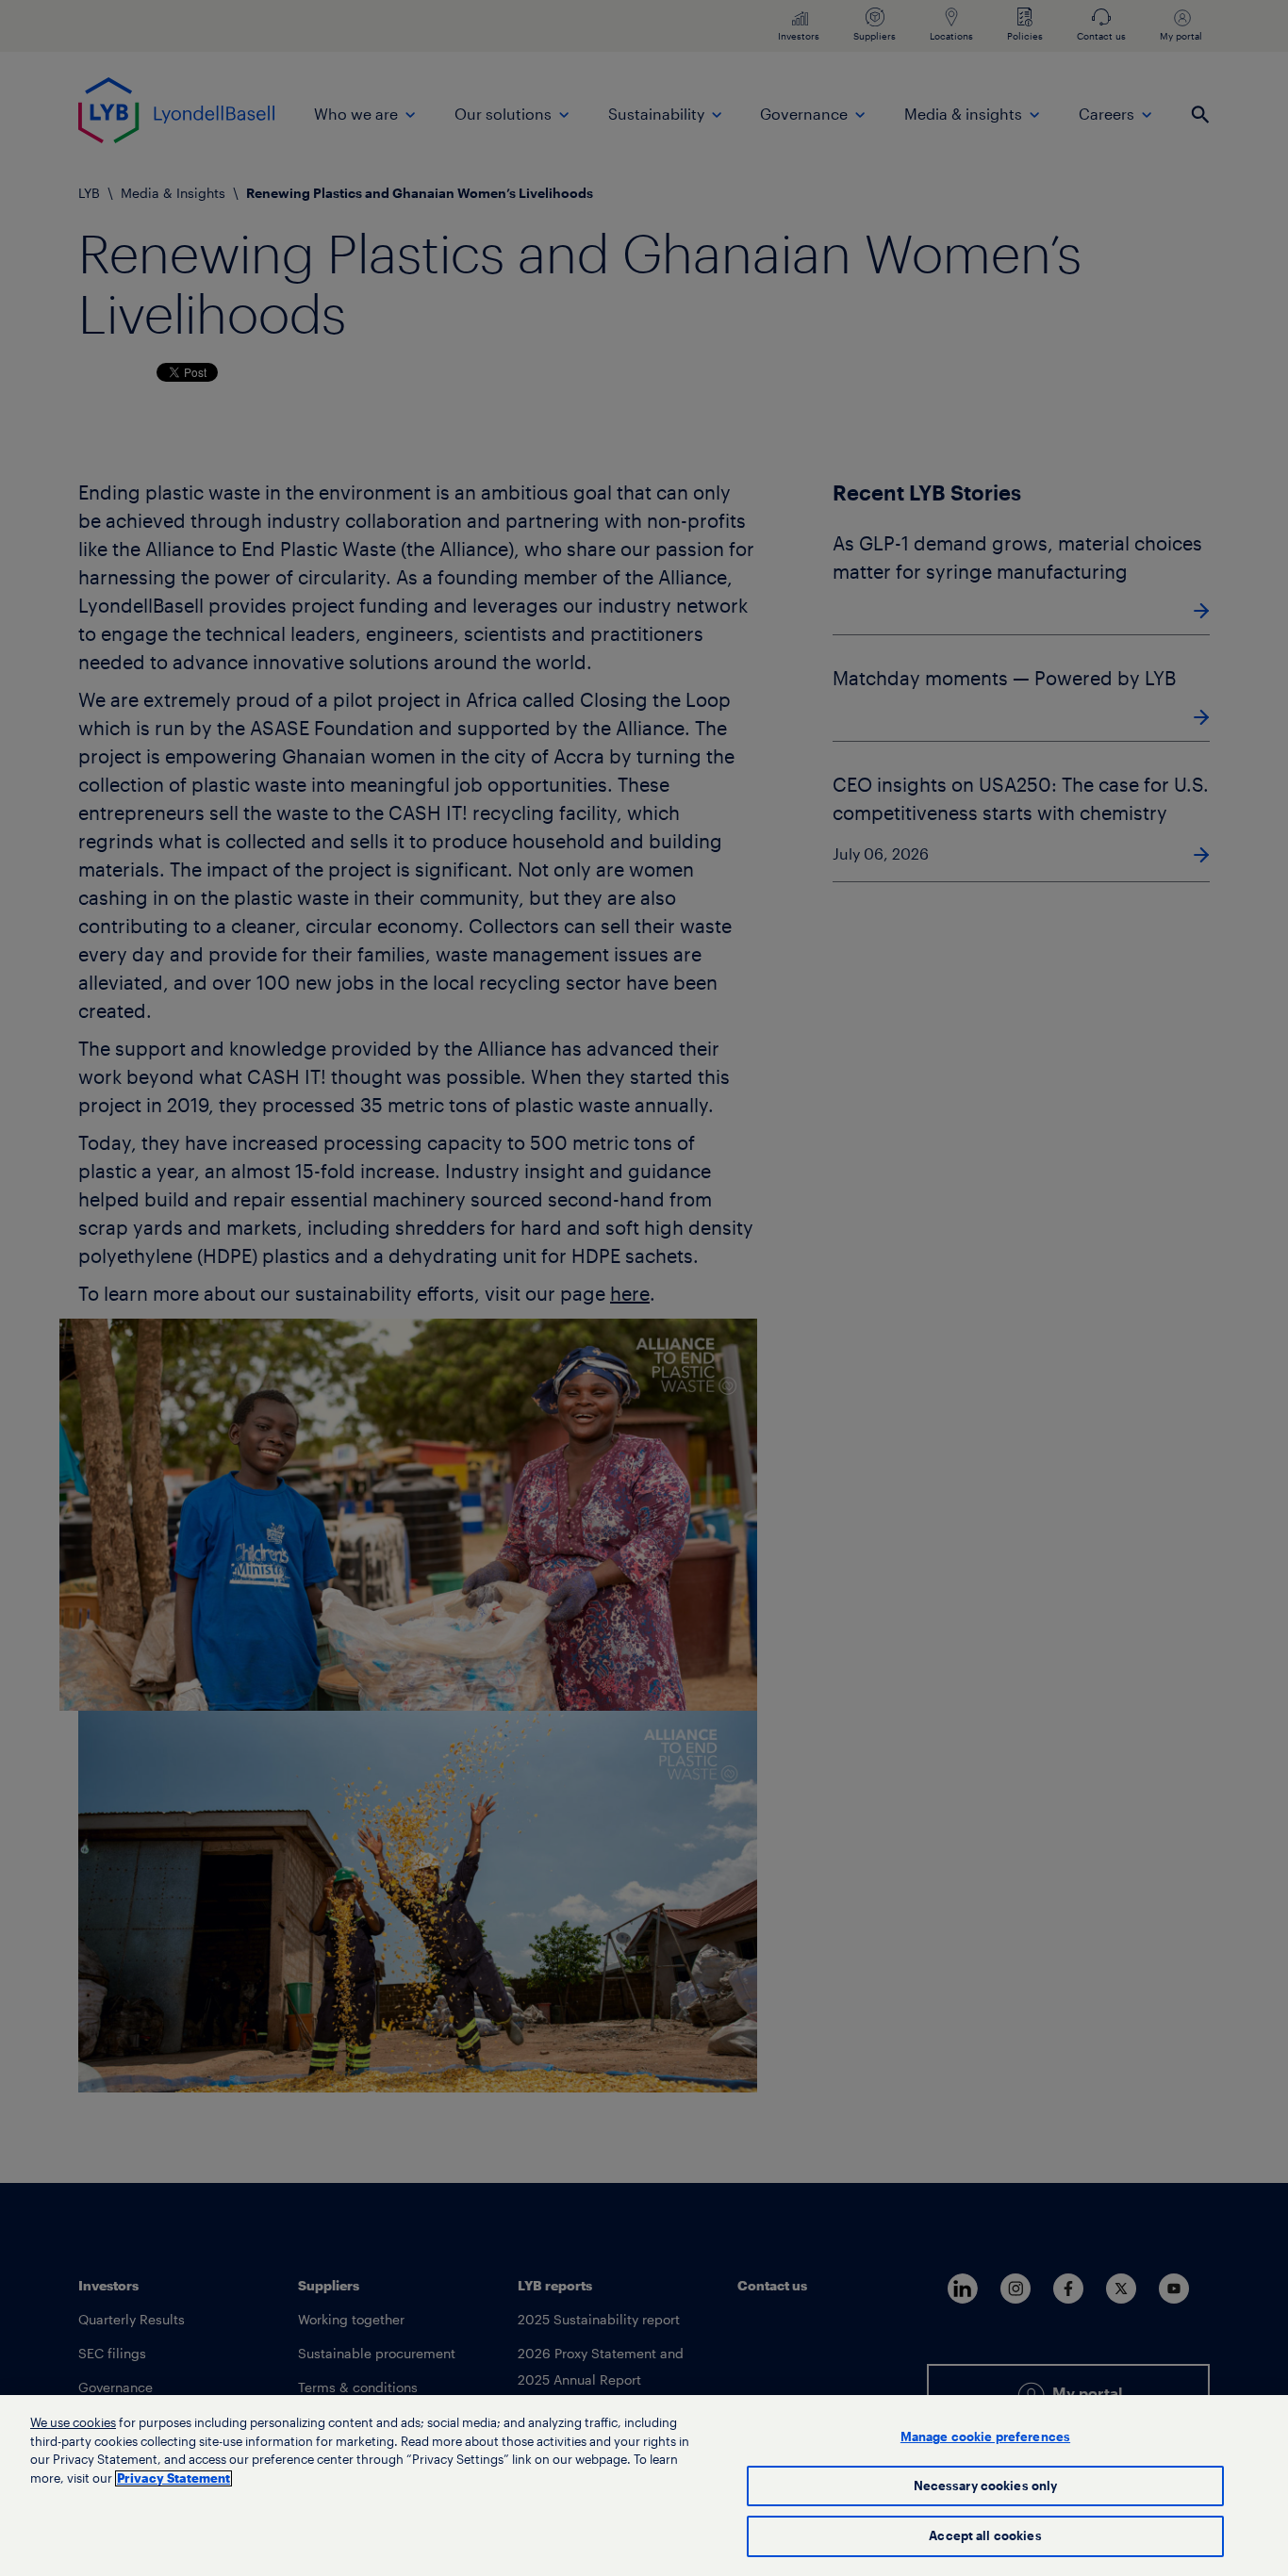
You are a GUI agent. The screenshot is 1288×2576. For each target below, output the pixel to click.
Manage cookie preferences (985, 2437)
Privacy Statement (173, 2478)
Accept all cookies (985, 2536)
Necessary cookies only (986, 2486)
